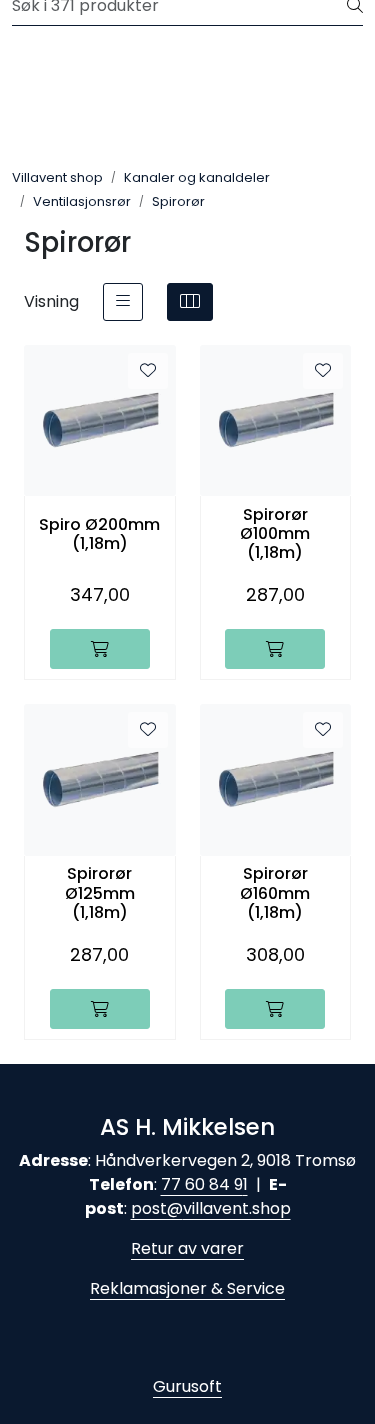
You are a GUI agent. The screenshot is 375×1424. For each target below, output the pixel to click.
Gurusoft (187, 1386)
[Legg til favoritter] (148, 371)
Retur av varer (187, 1248)
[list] (123, 302)
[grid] (190, 302)
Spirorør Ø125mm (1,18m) (100, 893)
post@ (157, 1208)
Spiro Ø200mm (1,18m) (99, 534)
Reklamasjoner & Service (187, 1288)
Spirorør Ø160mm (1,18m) (275, 893)
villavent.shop (237, 1208)
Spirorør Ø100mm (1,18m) (275, 534)
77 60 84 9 (202, 1184)
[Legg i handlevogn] (100, 649)
